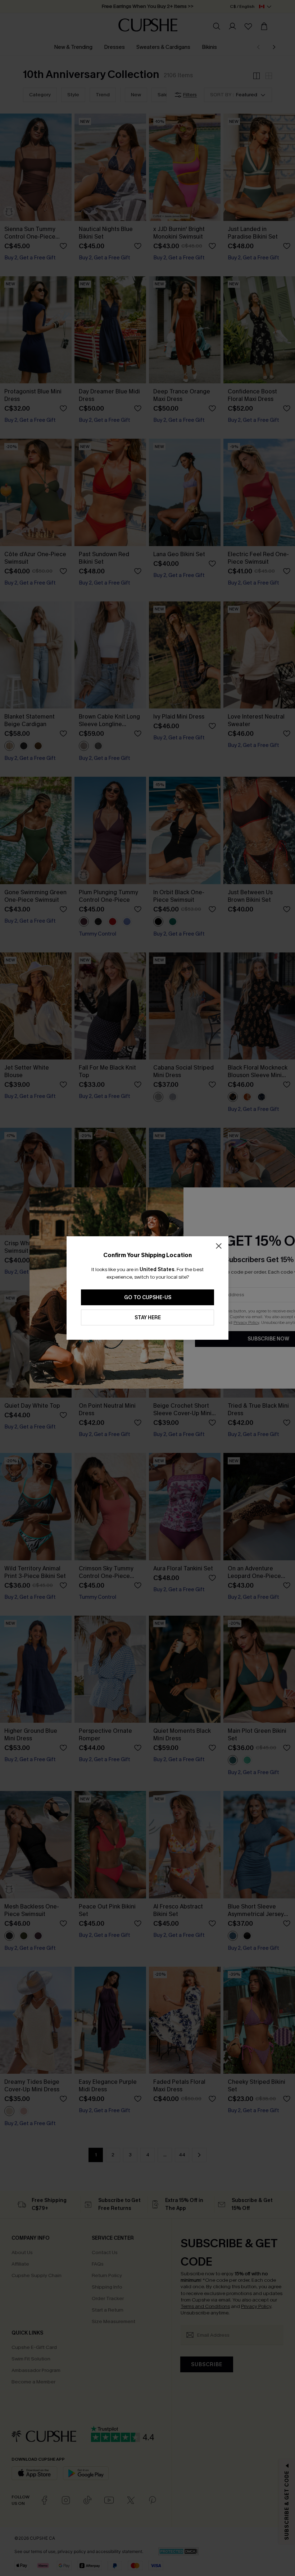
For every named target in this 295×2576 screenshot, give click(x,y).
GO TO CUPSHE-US (148, 1298)
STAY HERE (148, 1318)
